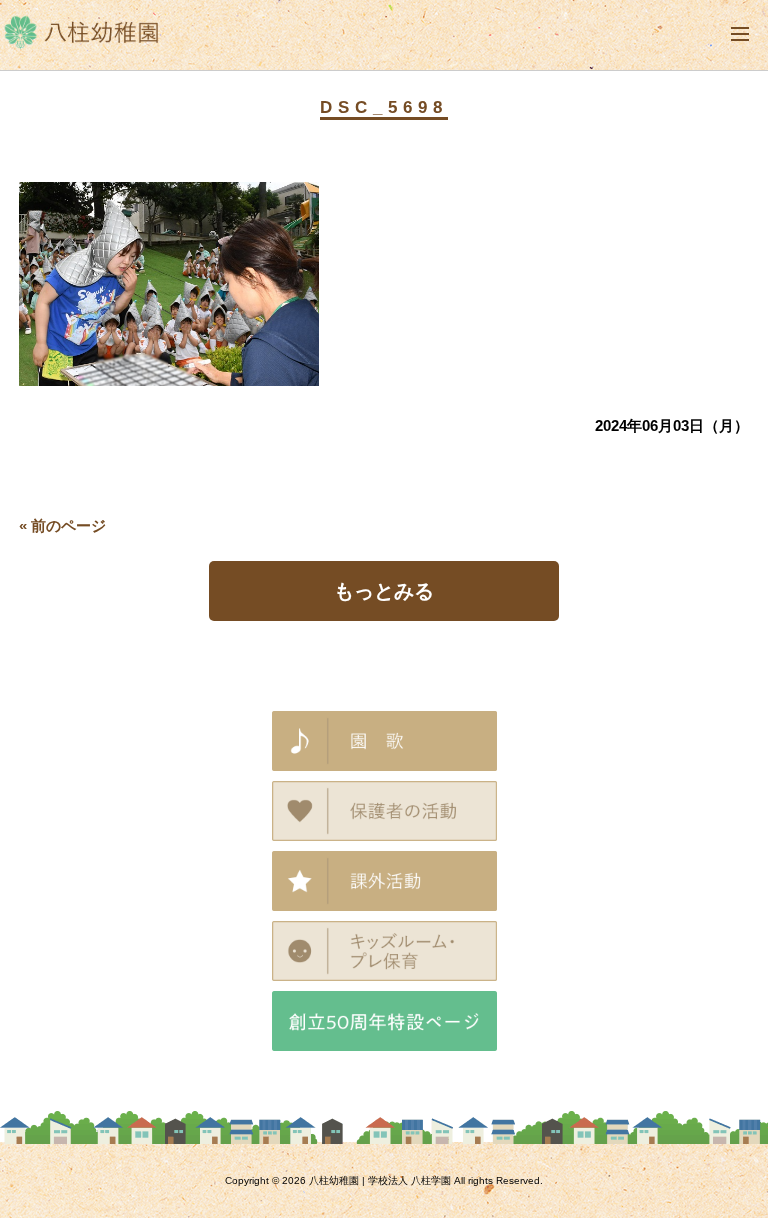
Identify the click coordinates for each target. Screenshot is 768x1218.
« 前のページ (62, 525)
